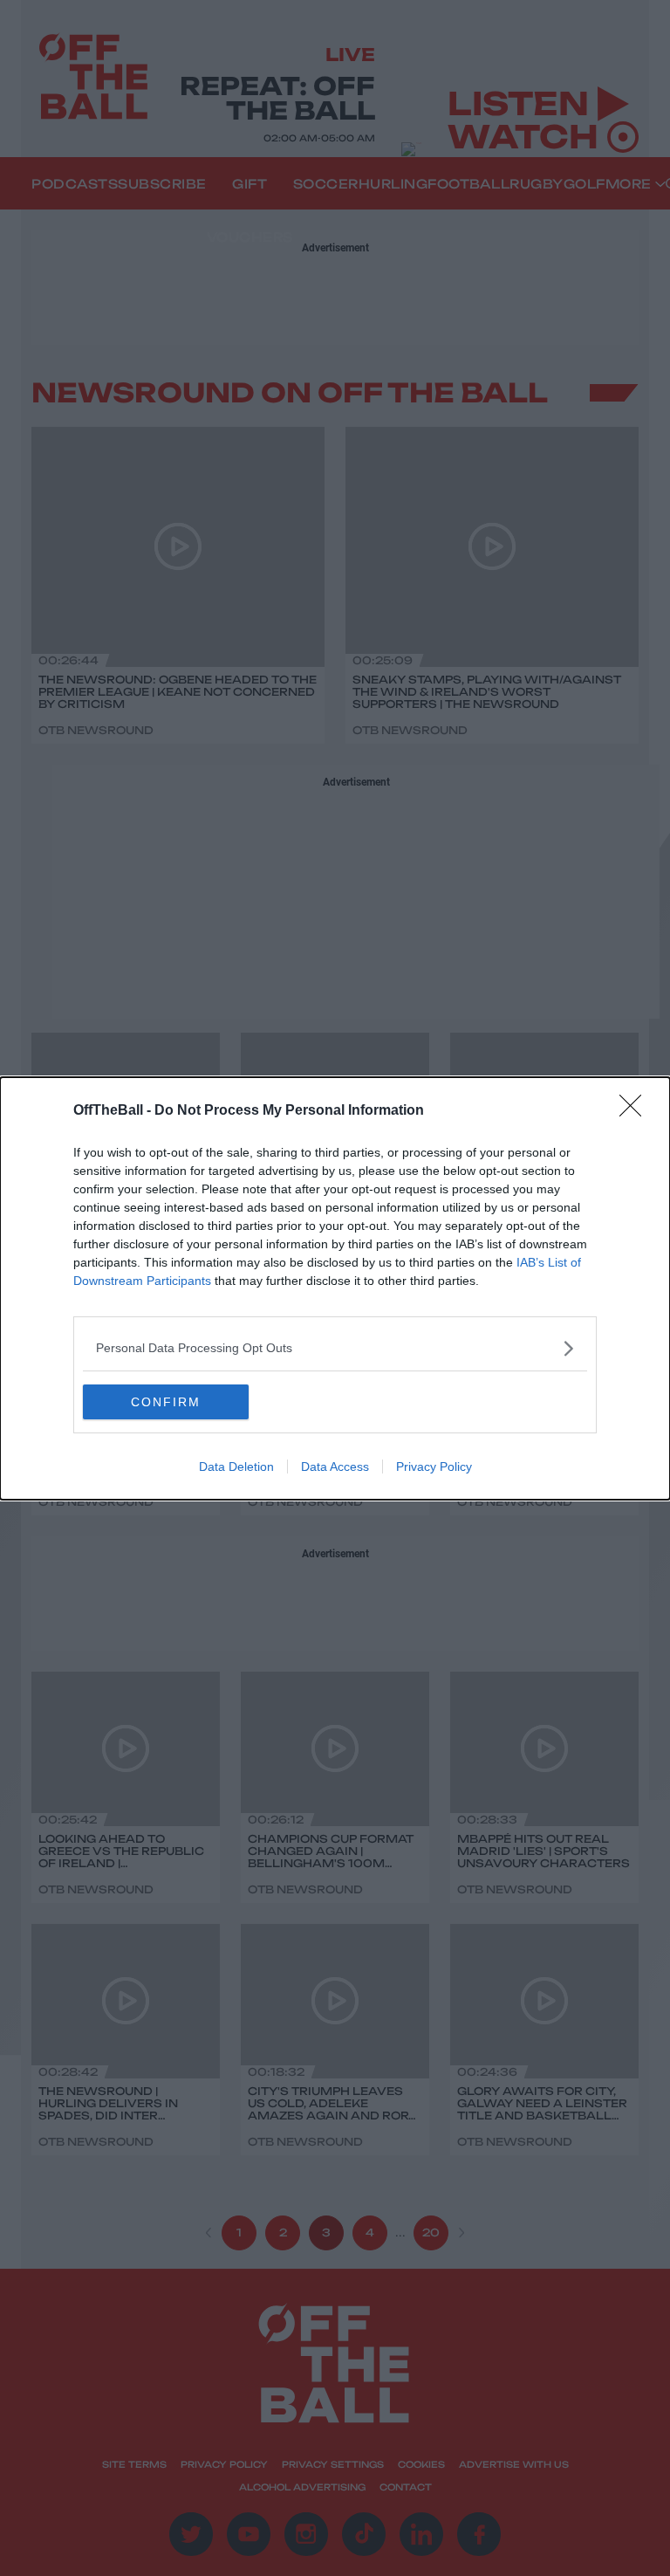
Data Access (335, 1467)
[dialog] (335, 1288)
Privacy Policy (434, 1467)
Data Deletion (236, 1467)
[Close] (636, 1111)
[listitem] (335, 1348)
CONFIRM (166, 1402)
